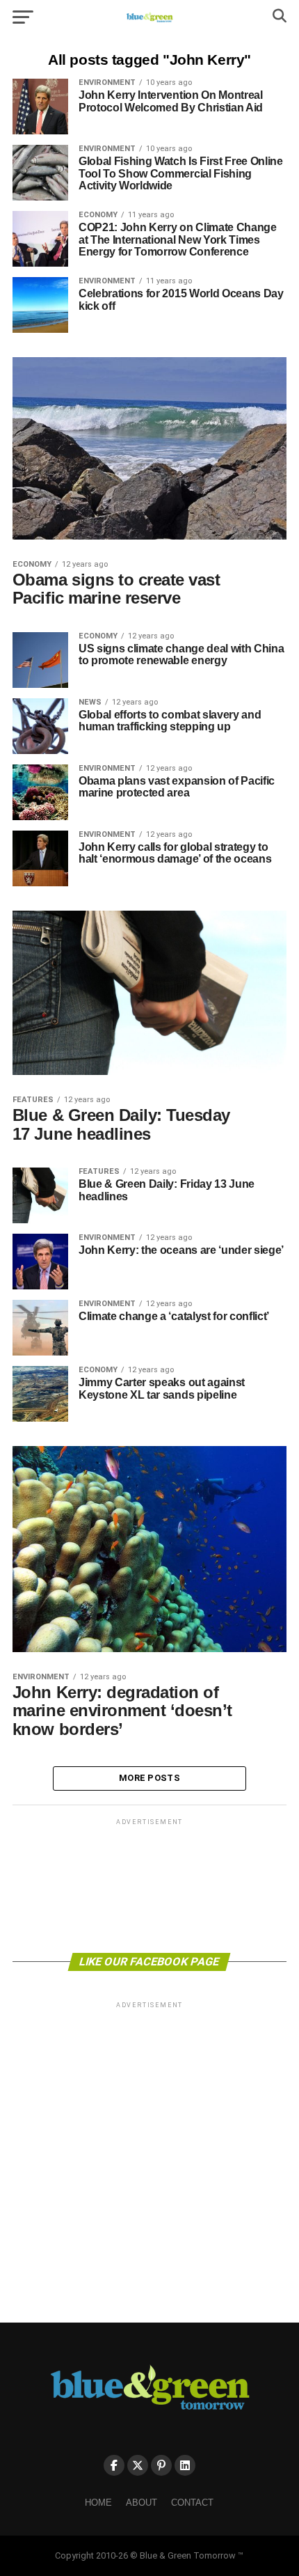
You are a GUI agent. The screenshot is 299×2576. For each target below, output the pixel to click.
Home (98, 2503)
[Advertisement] (149, 1885)
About (142, 2503)
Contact (192, 2503)
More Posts (149, 1778)
